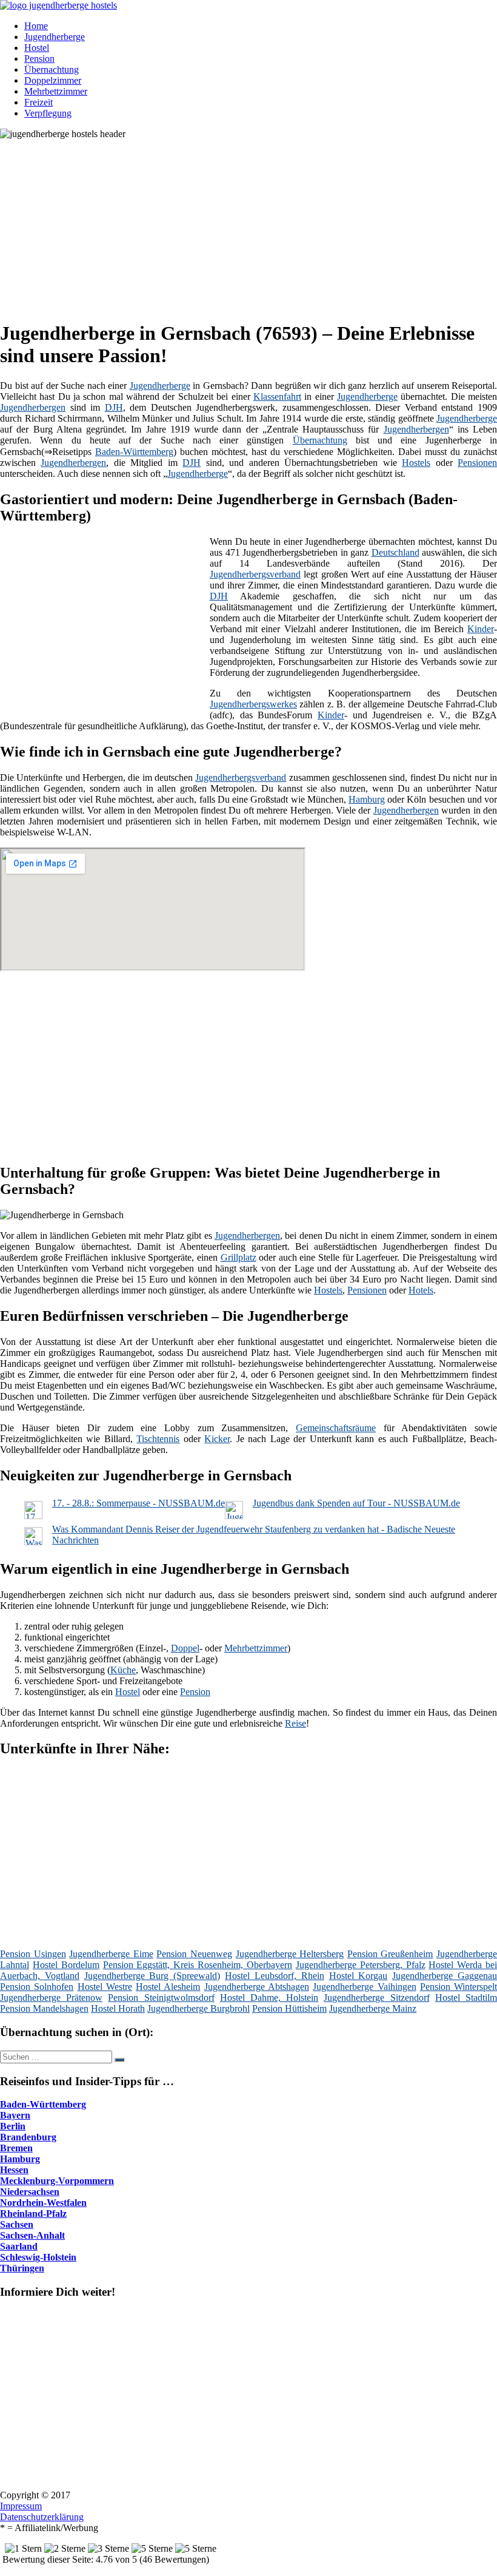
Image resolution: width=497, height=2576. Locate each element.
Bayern (15, 2115)
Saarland (19, 2246)
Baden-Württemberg (134, 452)
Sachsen (17, 2224)
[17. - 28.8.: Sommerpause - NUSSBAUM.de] (33, 1516)
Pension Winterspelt (459, 1987)
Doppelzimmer (53, 80)
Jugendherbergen (33, 407)
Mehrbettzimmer (56, 91)
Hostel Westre (105, 1987)
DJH (114, 407)
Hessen (14, 2170)
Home (36, 26)
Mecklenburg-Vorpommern (57, 2181)
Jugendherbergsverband (255, 574)
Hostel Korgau (359, 1976)
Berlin (13, 2126)
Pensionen (477, 463)
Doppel (185, 1648)
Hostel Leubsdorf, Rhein (275, 1976)
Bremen (16, 2148)
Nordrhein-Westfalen (43, 2203)
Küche (123, 1670)
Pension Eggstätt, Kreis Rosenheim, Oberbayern (198, 1965)
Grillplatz (238, 1257)
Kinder (481, 629)
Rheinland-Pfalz (33, 2214)
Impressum (21, 2506)
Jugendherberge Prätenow (51, 1998)
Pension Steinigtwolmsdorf (161, 1998)
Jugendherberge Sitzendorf (376, 1998)
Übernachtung (52, 69)
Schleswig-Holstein (38, 2257)
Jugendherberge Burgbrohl (198, 2008)
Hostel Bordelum (66, 1965)
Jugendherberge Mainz (373, 2008)
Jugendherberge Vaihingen (364, 1987)
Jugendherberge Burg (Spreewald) (152, 1976)
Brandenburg (28, 2137)
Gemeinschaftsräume (336, 1428)
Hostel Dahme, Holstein (269, 1998)
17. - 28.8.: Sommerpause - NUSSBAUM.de (138, 1503)
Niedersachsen (30, 2192)
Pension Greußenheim (390, 1954)
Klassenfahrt (277, 396)
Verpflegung (48, 113)
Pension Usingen (33, 1954)
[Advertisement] (253, 224)
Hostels (416, 463)
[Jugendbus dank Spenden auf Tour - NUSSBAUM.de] (234, 1516)
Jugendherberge (55, 37)
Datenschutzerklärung (42, 2517)
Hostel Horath (118, 2008)
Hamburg (367, 799)
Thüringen (22, 2268)
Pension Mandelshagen (44, 2008)
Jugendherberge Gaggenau (445, 1976)
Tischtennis (158, 1439)
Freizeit (38, 102)
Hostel (37, 48)
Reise (295, 1723)
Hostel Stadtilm (466, 1998)
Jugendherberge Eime (111, 1954)
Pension (39, 59)
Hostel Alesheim (168, 1987)
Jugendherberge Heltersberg (290, 1954)
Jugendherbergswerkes (253, 704)
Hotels (421, 1290)
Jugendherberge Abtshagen (257, 1987)
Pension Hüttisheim (289, 2008)
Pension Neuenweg (194, 1954)
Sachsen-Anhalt (32, 2235)
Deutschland (395, 552)
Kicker (217, 1439)
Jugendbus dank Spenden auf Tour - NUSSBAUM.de (356, 1503)
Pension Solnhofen (37, 1987)
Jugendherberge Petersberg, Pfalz (361, 1965)
